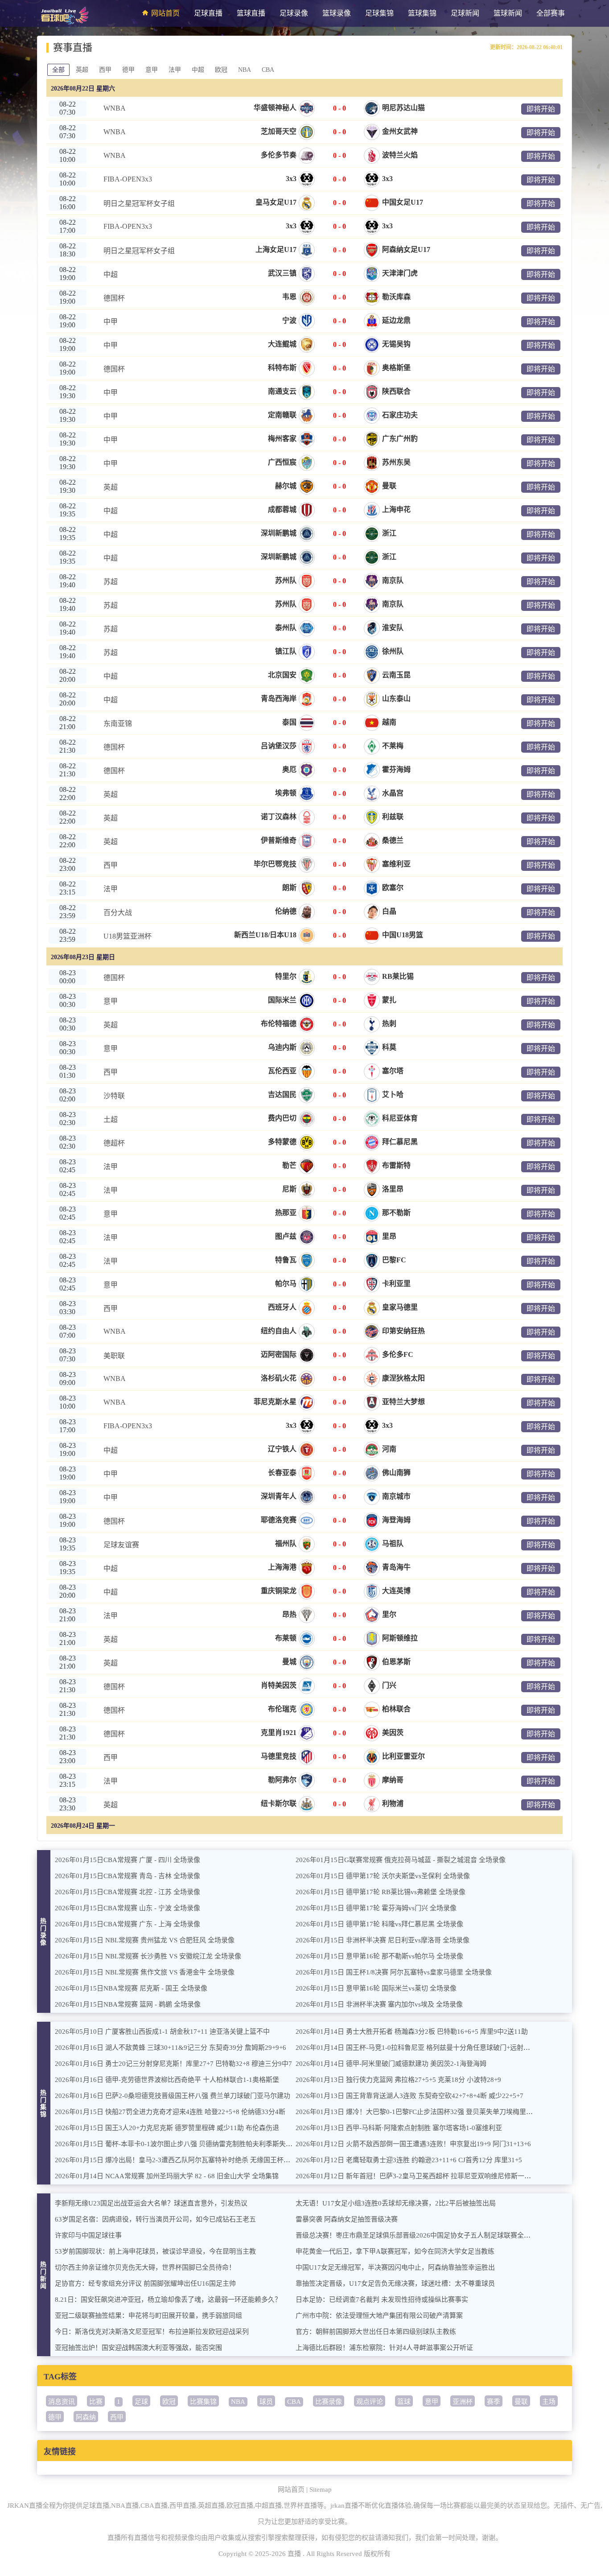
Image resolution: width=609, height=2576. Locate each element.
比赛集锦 (203, 2402)
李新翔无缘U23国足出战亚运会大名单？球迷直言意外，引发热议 (151, 2203)
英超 (82, 70)
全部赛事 (551, 13)
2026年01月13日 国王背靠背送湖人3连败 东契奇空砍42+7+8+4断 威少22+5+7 (409, 2096)
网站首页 (165, 13)
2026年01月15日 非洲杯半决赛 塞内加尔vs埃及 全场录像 (379, 2004)
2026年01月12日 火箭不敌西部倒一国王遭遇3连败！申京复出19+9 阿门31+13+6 (413, 2144)
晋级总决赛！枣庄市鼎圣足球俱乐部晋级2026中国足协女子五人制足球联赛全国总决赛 (423, 2235)
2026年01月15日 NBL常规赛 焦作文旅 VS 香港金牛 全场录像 (145, 1972)
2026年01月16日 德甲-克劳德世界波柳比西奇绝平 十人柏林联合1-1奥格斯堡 (167, 2080)
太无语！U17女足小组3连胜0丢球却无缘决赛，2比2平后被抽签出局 (396, 2203)
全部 (58, 70)
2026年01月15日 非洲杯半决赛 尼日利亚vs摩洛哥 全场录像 (383, 1940)
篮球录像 (337, 13)
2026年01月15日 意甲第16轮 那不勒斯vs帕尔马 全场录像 (379, 1956)
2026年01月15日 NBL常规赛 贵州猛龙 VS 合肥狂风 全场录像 (145, 1940)
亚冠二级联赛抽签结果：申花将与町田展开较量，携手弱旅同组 (148, 2316)
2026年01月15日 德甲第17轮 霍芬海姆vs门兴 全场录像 (376, 1908)
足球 (141, 2402)
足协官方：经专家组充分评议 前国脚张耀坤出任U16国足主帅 (145, 2283)
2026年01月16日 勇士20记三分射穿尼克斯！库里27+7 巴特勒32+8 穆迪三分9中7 (173, 2064)
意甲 (152, 70)
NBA (245, 70)
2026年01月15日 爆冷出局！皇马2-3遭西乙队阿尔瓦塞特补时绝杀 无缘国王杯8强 (174, 2160)
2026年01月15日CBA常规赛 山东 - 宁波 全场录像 (128, 1908)
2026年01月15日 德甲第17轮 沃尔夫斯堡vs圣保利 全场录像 (383, 1876)
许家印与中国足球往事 (88, 2235)
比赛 (96, 2402)
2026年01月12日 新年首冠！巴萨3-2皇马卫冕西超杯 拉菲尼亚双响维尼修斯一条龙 (417, 2176)
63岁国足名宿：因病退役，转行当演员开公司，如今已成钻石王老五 (155, 2219)
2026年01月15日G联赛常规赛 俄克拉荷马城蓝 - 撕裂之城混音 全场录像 (401, 1860)
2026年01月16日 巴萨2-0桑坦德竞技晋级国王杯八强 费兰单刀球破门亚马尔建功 (173, 2096)
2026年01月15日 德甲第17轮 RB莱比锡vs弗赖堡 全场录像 (381, 1892)
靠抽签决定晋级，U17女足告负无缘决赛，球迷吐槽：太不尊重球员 (395, 2283)
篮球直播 (251, 13)
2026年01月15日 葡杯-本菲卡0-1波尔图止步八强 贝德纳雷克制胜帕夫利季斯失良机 (177, 2144)
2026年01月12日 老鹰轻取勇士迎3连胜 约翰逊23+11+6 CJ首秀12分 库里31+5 (409, 2160)
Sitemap (321, 2489)
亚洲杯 (463, 2402)
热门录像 (44, 1932)
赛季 (494, 2402)
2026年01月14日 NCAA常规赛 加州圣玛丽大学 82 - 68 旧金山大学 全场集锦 (167, 2176)
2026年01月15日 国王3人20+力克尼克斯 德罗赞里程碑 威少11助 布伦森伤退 (167, 2128)
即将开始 (541, 109)
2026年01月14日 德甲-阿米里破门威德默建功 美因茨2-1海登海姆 (391, 2064)
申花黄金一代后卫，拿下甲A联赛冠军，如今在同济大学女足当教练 (395, 2251)
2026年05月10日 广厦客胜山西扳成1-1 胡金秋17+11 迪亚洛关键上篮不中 (162, 2032)
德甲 (128, 70)
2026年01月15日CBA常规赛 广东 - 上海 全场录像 (128, 1924)
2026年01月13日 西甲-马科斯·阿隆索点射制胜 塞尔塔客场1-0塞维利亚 (399, 2128)
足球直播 (208, 13)
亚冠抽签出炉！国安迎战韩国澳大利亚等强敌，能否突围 (138, 2348)
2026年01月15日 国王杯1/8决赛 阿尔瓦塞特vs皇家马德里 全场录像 (394, 1972)
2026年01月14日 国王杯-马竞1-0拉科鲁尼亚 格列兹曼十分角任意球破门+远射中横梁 (420, 2048)
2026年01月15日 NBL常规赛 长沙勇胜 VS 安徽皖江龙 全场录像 (148, 1956)
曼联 (521, 2402)
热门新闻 (44, 2275)
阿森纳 (86, 2417)
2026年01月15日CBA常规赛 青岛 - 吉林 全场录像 (128, 1876)
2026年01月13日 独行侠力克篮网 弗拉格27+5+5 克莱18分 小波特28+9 (398, 2080)
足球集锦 (379, 13)
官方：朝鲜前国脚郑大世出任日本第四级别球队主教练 (376, 2332)
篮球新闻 (508, 13)
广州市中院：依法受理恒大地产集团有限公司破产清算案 (379, 2316)
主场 (549, 2402)
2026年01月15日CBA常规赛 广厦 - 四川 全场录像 (128, 1860)
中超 (198, 70)
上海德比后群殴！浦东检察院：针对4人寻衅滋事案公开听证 (384, 2348)
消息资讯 (62, 2402)
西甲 (105, 70)
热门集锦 (44, 2104)
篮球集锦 (422, 13)
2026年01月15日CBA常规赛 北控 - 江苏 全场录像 (128, 1892)
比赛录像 (329, 2402)
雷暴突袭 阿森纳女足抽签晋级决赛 (347, 2219)
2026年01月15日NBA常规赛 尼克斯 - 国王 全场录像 (131, 1988)
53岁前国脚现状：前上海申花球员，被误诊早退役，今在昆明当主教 (155, 2251)
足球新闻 (465, 13)
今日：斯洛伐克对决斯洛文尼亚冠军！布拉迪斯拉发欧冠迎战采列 (152, 2332)
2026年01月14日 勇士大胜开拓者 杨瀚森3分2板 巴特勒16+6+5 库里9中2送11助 (412, 2032)
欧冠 (221, 70)
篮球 (404, 2402)
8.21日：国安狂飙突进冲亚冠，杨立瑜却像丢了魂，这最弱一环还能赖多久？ (168, 2300)
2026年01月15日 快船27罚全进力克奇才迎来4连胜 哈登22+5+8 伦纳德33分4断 (170, 2112)
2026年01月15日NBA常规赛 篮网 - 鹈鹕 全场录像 (128, 2004)
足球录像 (294, 13)
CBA (268, 70)
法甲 (175, 70)
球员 (266, 2402)
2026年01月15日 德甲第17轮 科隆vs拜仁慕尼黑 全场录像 (379, 1924)
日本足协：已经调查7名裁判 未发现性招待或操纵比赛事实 (382, 2300)
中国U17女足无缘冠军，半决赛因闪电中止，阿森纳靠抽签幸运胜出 (395, 2267)
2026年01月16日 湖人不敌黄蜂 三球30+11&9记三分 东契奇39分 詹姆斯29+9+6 (171, 2048)
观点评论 (370, 2402)
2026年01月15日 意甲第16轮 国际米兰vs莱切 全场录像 (376, 1988)
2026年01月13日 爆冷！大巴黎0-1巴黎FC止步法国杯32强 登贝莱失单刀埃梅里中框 (418, 2112)
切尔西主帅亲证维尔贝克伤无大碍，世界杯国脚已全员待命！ (145, 2267)
